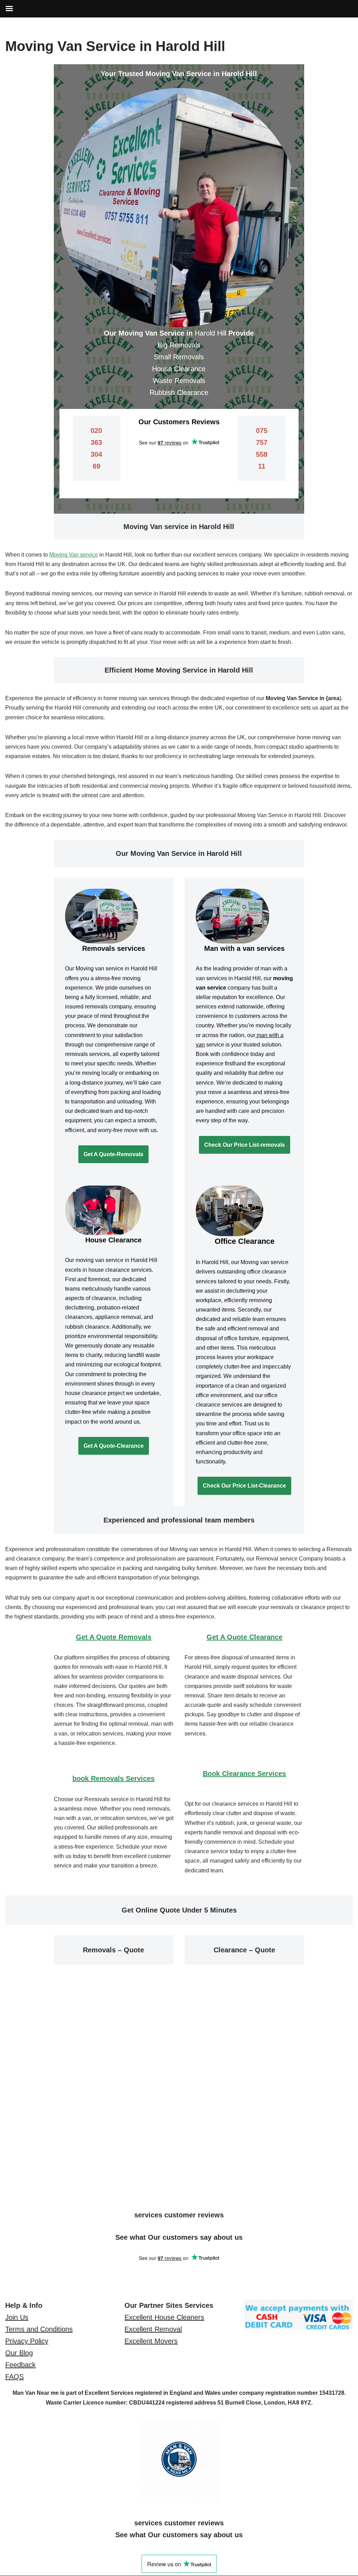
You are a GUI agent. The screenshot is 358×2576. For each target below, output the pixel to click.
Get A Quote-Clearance (114, 1446)
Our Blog (19, 2353)
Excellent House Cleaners (164, 2317)
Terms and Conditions (39, 2329)
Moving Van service (74, 555)
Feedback (20, 2365)
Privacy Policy (27, 2341)
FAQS (15, 2377)
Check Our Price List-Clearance (244, 1486)
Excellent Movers (151, 2341)
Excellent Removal (153, 2329)
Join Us (17, 2317)
